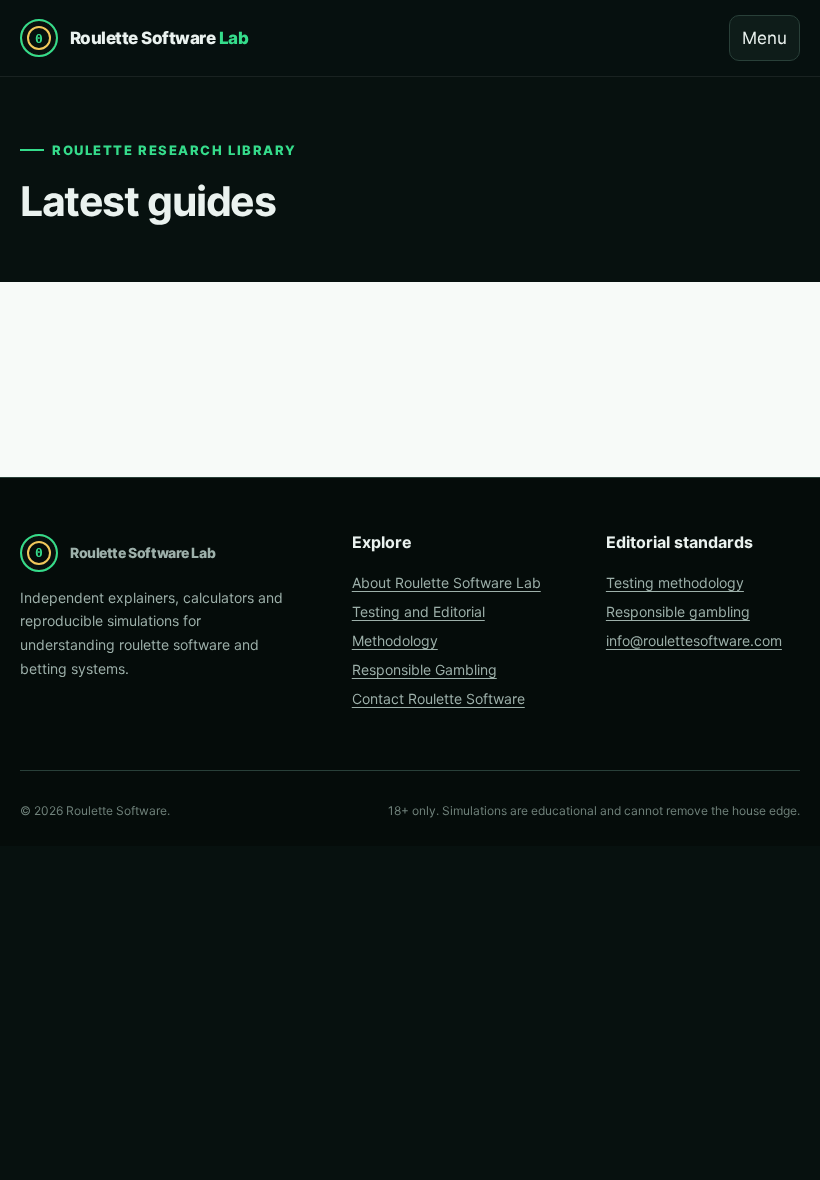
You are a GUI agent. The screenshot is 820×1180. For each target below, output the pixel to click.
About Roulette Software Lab (446, 582)
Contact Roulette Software (438, 698)
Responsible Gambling (424, 669)
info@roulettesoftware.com (694, 640)
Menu (764, 38)
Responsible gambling (678, 611)
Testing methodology (675, 582)
